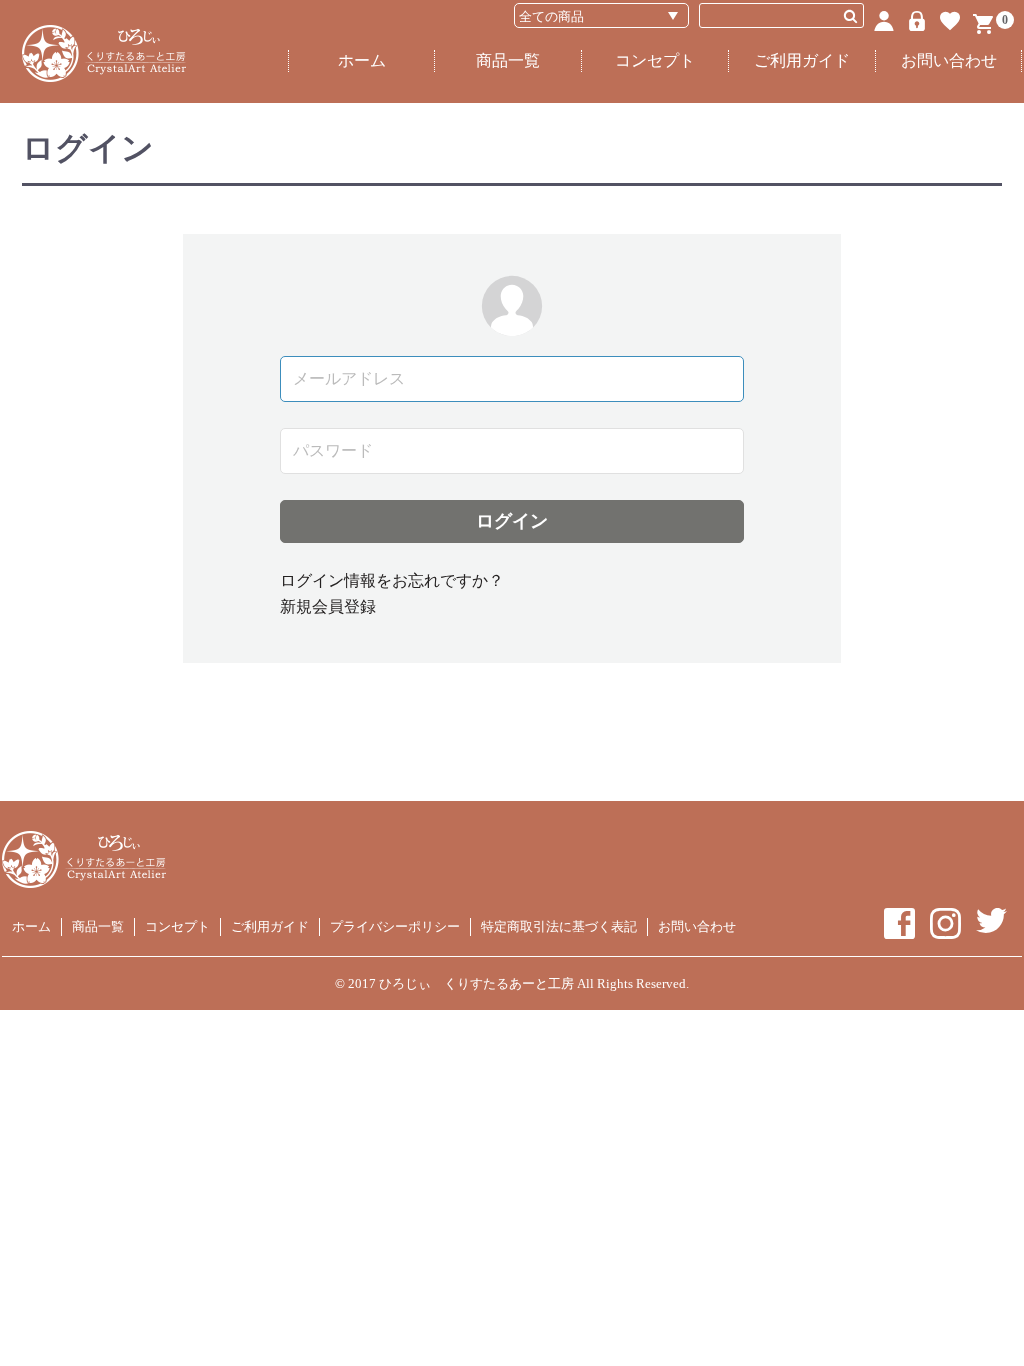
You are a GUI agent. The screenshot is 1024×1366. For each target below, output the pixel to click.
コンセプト (655, 60)
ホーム (362, 60)
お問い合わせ (949, 60)
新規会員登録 (328, 606)
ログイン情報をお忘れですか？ (392, 580)
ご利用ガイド (802, 60)
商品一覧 (508, 60)
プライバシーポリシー (395, 926)
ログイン (512, 521)
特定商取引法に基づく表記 (559, 926)
